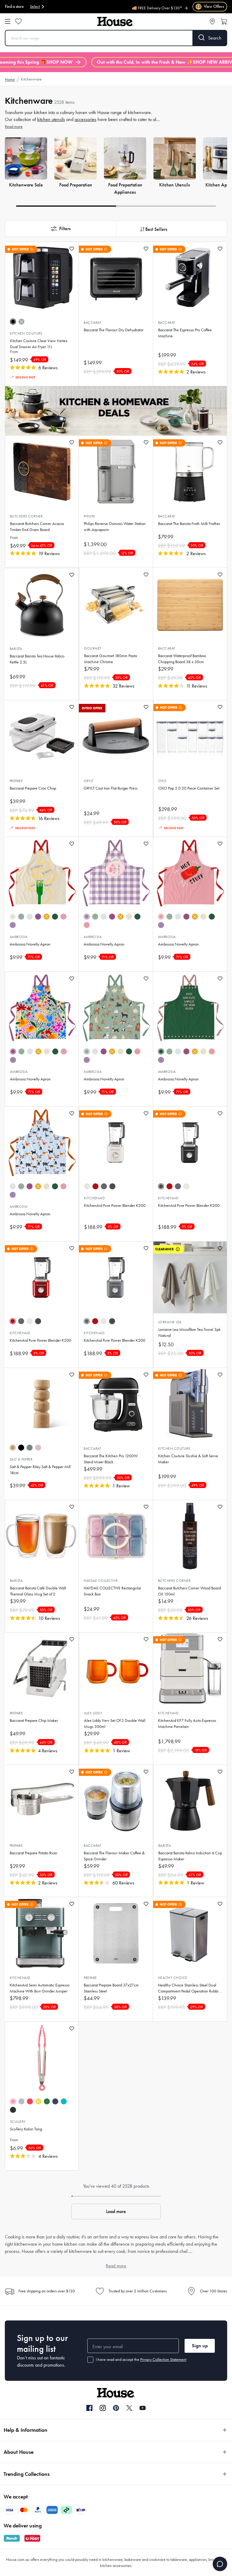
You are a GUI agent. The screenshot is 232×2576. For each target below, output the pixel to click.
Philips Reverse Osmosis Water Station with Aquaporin (115, 527)
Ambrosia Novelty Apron (30, 944)
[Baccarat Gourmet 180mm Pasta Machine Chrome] (116, 604)
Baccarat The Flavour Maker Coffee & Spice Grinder (114, 1856)
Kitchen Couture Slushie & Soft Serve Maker (188, 1459)
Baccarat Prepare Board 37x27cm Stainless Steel (111, 1988)
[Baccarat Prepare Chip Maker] (42, 1668)
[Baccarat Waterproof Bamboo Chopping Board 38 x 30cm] (190, 604)
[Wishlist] (18, 21)
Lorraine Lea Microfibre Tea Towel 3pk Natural (189, 1333)
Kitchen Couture (26, 333)
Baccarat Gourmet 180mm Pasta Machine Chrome (110, 659)
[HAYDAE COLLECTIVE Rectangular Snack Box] (116, 1536)
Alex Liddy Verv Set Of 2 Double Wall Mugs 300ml (115, 1724)
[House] (115, 22)
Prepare (16, 781)
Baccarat (92, 323)
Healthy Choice (173, 1978)
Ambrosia (19, 937)
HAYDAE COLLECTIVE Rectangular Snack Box (112, 1591)
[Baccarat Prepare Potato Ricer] (42, 1801)
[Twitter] (129, 2408)
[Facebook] (89, 2408)
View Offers (210, 6)
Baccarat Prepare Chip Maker (34, 1721)
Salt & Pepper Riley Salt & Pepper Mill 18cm (40, 1470)
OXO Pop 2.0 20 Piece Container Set (189, 788)
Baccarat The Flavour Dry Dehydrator (114, 330)
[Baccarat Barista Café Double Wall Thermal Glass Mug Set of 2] (42, 1536)
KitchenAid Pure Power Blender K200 (115, 1205)
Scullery (18, 2122)
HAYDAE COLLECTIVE (101, 1581)
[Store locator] (212, 21)
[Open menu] (8, 21)
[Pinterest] (116, 2408)
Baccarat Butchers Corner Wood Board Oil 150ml (189, 1591)
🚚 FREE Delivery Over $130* (157, 5)
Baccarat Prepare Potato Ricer (34, 1853)
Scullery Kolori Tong (26, 2129)
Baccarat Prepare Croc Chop (33, 788)
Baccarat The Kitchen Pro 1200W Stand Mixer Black (111, 1459)
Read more (14, 127)
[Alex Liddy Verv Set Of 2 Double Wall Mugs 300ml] (116, 1668)
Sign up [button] (200, 2346)
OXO (163, 781)
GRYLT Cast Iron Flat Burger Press (111, 788)
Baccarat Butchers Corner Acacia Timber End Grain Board (37, 527)
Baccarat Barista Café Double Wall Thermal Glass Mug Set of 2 (38, 1591)
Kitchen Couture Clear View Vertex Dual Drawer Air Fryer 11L (39, 344)
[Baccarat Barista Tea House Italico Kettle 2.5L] (42, 604)
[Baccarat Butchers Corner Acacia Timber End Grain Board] (42, 472)
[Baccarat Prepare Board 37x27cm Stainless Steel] (116, 1933)
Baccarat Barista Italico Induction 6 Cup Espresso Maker (190, 1856)
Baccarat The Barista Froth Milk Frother (189, 524)
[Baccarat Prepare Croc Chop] (42, 736)
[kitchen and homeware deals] (116, 411)
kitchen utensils (51, 119)
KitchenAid (94, 1198)
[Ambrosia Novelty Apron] (42, 873)
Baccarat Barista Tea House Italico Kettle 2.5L (37, 659)
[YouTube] (143, 2408)
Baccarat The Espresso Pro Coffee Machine (185, 333)
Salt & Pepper (21, 1459)
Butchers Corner (26, 516)
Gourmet (93, 648)
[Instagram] (103, 2408)
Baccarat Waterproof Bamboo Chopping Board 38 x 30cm (182, 659)
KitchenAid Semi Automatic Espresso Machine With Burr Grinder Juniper (40, 1988)
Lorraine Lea (170, 1322)
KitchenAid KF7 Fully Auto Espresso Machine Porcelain (187, 1724)
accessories (85, 119)
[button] (60, 229)
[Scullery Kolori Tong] (42, 2058)
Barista (16, 649)
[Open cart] (224, 21)
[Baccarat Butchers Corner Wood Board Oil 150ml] (190, 1536)
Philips (89, 516)
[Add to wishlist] (72, 249)
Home (10, 80)
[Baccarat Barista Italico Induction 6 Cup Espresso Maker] (190, 1801)
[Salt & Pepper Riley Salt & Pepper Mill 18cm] (42, 1404)
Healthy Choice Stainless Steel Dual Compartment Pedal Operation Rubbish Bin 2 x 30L (190, 1988)
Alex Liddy (93, 1713)
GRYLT (89, 781)
